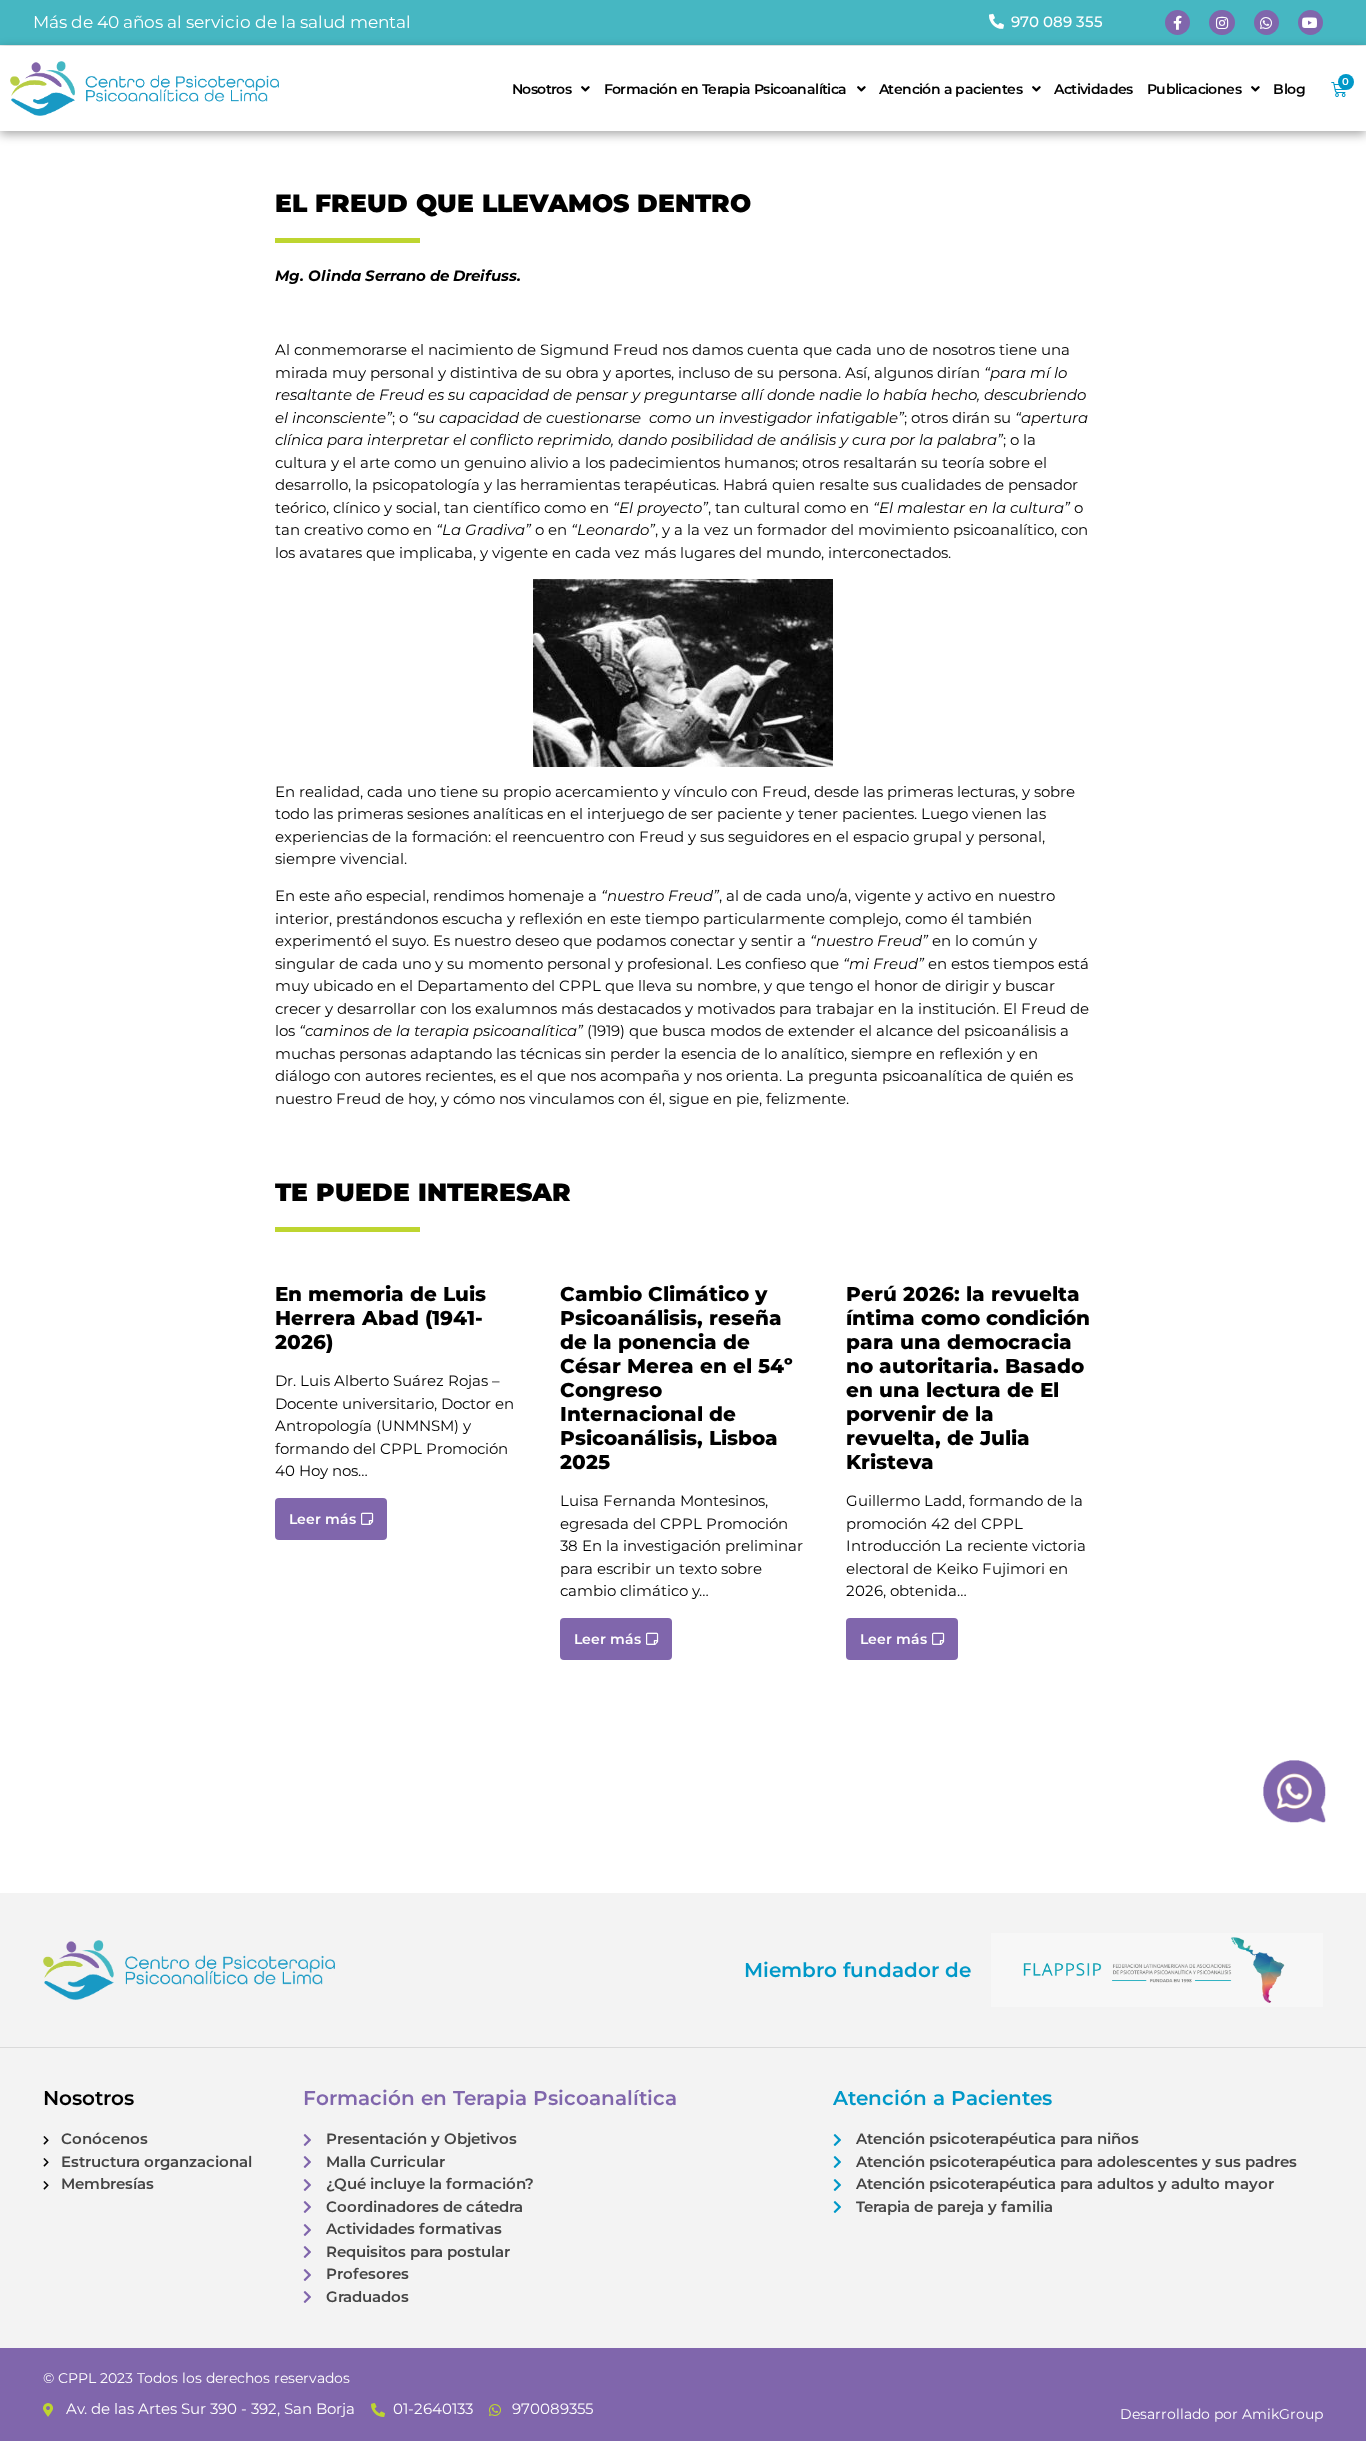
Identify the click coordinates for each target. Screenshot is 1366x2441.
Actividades (1093, 89)
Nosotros (541, 89)
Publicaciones (1194, 89)
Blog (1289, 89)
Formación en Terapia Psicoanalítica (725, 89)
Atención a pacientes (950, 89)
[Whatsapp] (1266, 22)
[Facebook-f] (1177, 22)
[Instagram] (1221, 22)
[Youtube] (1310, 22)
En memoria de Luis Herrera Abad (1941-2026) (380, 1318)
